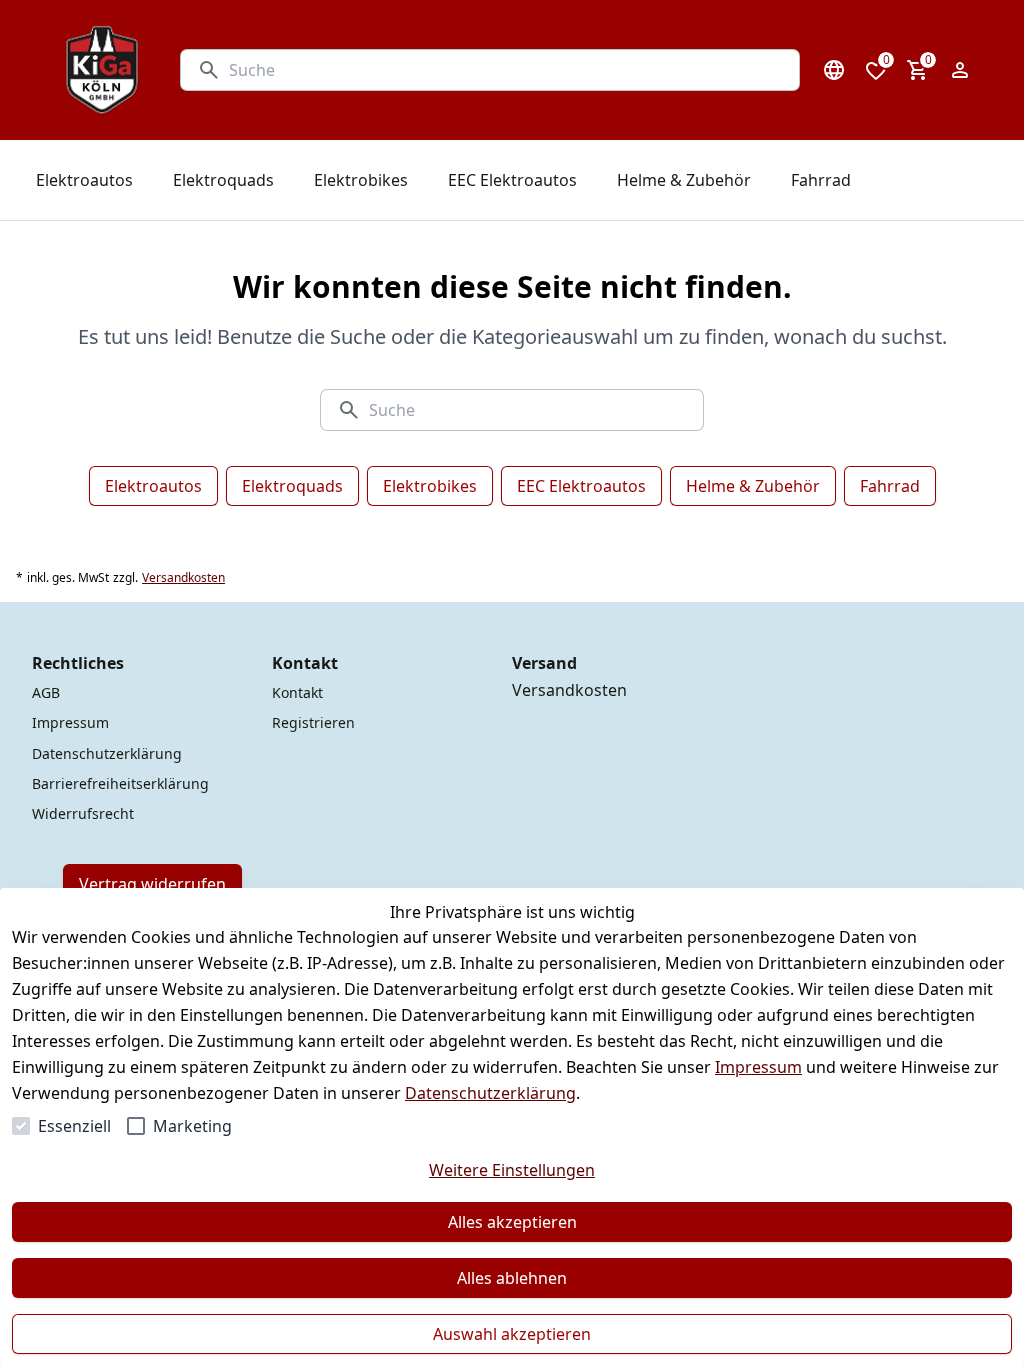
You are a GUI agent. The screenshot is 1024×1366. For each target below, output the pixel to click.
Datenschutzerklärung (490, 1093)
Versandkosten (183, 578)
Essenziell (74, 1126)
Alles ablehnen (512, 1278)
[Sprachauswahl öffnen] (834, 70)
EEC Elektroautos (581, 486)
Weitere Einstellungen (512, 1170)
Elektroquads (292, 486)
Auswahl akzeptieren (512, 1334)
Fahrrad (890, 486)
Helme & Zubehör (753, 486)
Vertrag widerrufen (152, 884)
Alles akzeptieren (512, 1222)
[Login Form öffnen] (960, 70)
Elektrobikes (430, 486)
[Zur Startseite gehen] (102, 70)
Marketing (192, 1126)
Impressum (758, 1067)
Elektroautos (153, 486)
